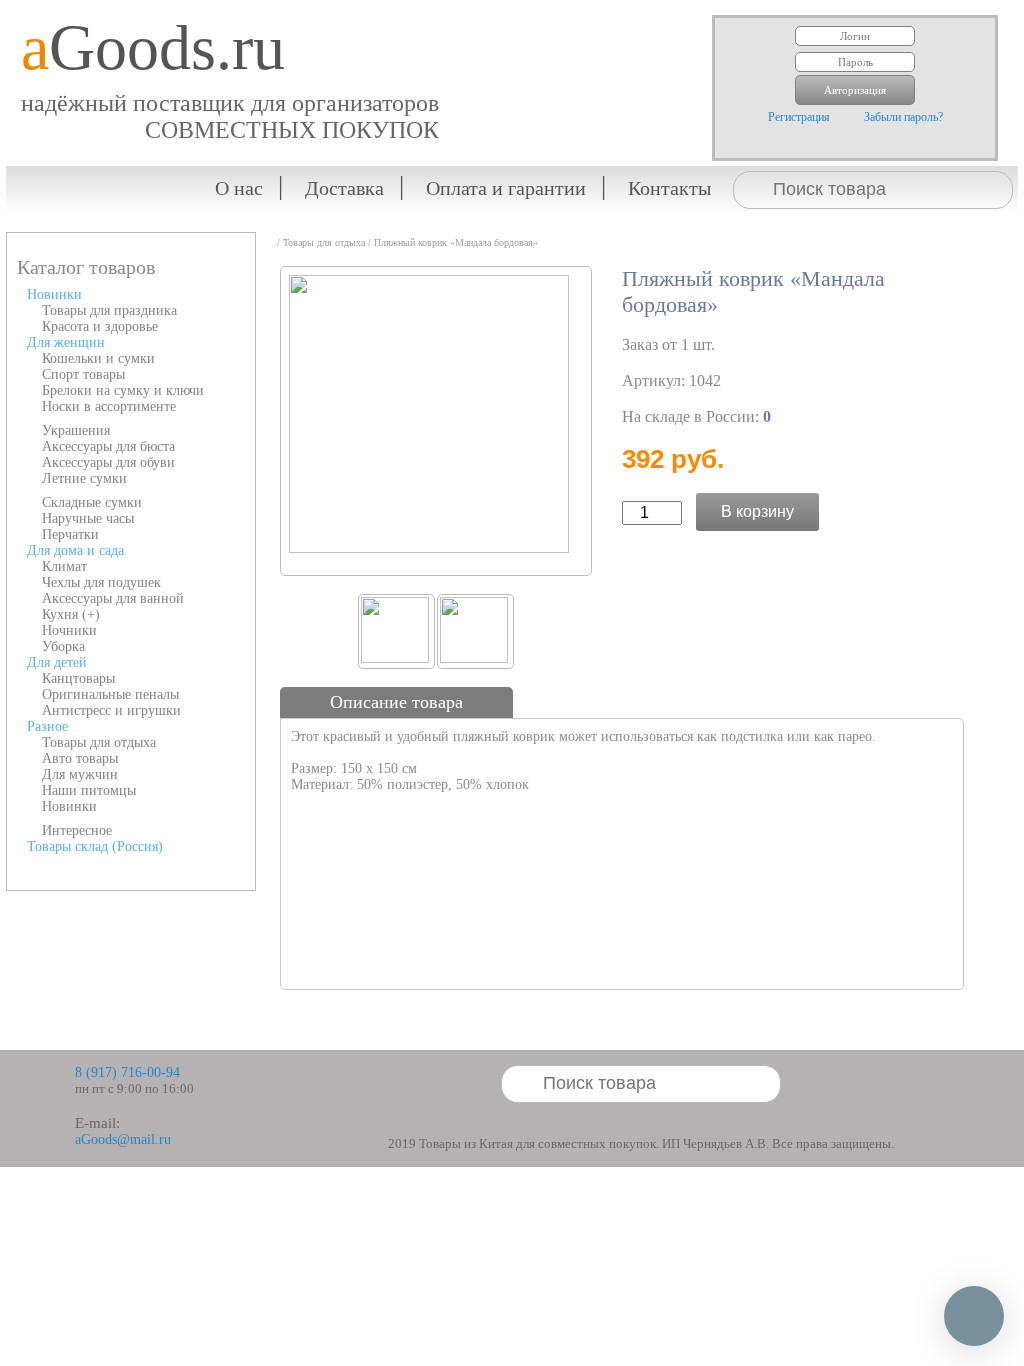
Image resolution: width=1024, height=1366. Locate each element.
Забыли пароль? (903, 117)
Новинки (54, 294)
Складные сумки (92, 502)
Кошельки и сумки (98, 358)
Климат (64, 566)
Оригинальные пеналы (110, 694)
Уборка (63, 646)
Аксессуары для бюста (108, 446)
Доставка (344, 188)
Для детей (57, 662)
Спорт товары (83, 374)
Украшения (76, 430)
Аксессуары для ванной (113, 598)
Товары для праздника (109, 310)
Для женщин (66, 342)
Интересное (77, 830)
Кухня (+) (71, 614)
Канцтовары (78, 678)
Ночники (69, 630)
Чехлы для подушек (101, 582)
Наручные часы (88, 518)
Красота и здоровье (100, 326)
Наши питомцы (89, 790)
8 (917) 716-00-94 (127, 1072)
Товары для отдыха (99, 742)
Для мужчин (80, 774)
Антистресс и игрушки (111, 710)
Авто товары (80, 758)
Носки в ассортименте (109, 406)
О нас (239, 188)
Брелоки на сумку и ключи (123, 390)
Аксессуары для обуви (108, 462)
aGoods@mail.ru (123, 1139)
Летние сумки (84, 478)
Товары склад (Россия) (95, 846)
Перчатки (70, 534)
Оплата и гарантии (506, 188)
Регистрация (799, 117)
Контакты (669, 188)
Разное (47, 726)
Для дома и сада (75, 550)
